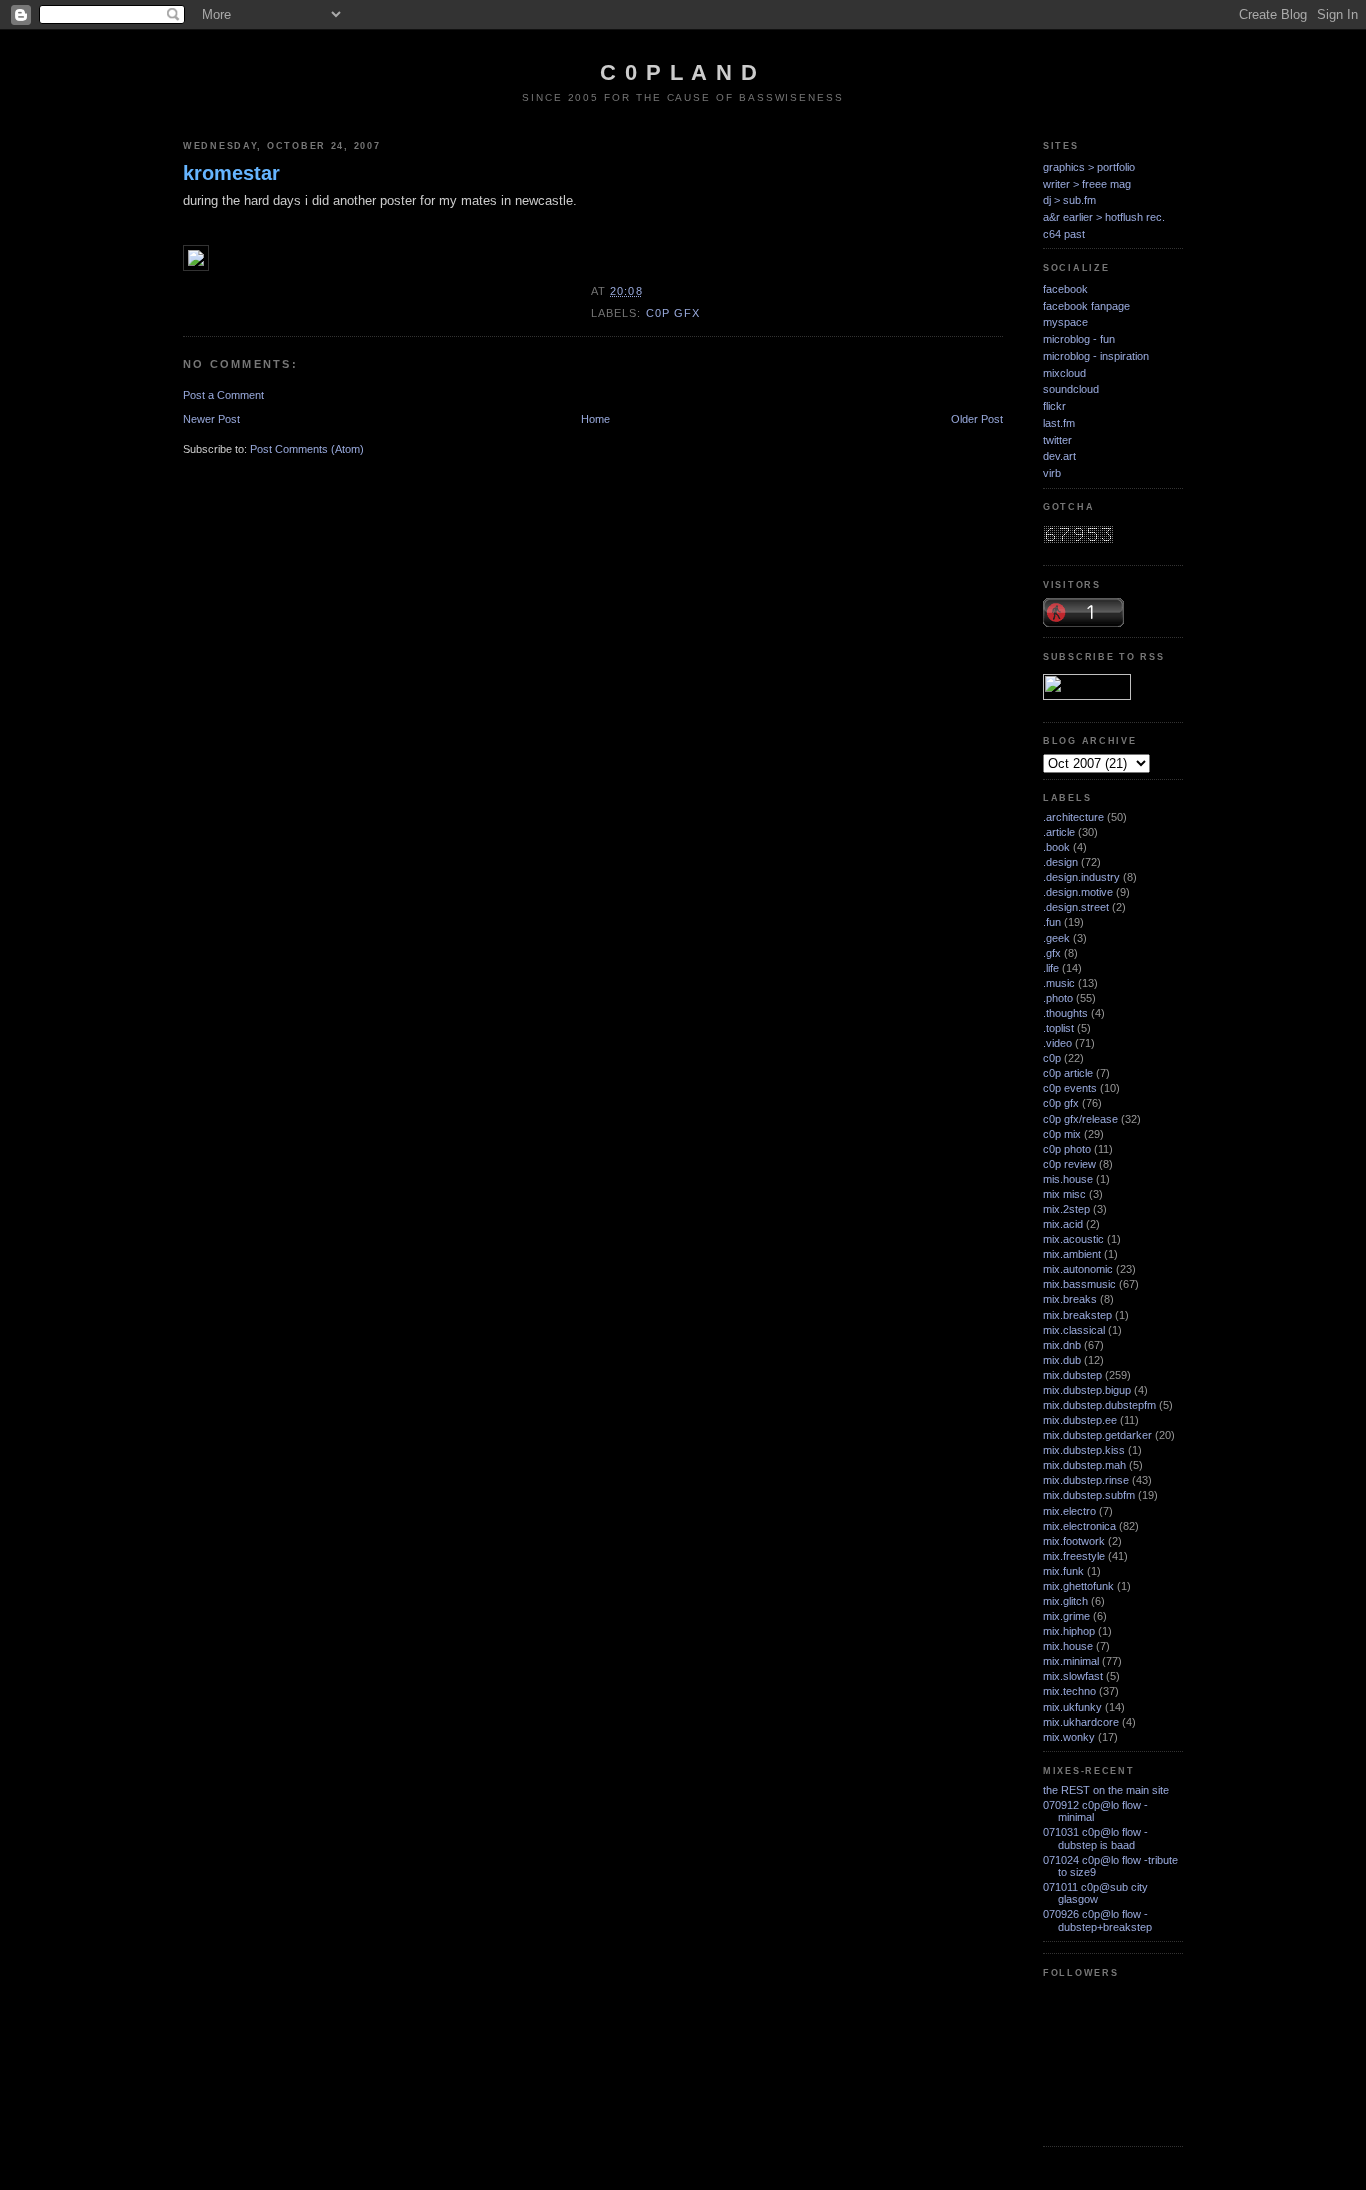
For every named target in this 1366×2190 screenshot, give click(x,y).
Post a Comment (223, 395)
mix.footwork (1074, 1541)
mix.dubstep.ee (1080, 1420)
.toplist (1058, 1028)
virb (1052, 473)
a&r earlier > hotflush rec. (1104, 217)
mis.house (1068, 1179)
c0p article (1068, 1073)
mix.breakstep (1077, 1315)
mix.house (1068, 1646)
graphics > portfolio (1089, 167)
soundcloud (1071, 389)
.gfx (1052, 953)
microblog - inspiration (1096, 356)
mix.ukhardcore (1081, 1722)
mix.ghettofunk (1078, 1586)
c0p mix (1062, 1134)
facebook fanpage (1086, 306)
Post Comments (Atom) (307, 449)
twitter (1057, 440)
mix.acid (1063, 1224)
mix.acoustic (1073, 1239)
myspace (1065, 322)
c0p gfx (673, 313)
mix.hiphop (1069, 1631)
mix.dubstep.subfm (1089, 1495)
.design (1060, 862)
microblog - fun (1079, 339)
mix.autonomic (1078, 1269)
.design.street (1076, 907)
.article (1059, 832)
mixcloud (1064, 373)
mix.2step (1066, 1209)
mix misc (1064, 1194)
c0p (1052, 1058)
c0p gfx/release (1080, 1119)
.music (1059, 983)
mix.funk (1063, 1571)
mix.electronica (1079, 1526)
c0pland (683, 72)
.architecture (1073, 817)
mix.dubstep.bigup (1087, 1390)
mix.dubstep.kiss (1084, 1450)
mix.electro (1069, 1511)
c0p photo (1067, 1149)
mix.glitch (1065, 1601)
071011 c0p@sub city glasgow (1095, 1893)
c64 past (1064, 234)
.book (1056, 847)
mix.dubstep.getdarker (1097, 1435)
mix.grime (1066, 1616)
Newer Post (211, 419)
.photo (1058, 998)
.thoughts (1065, 1013)
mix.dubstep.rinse (1086, 1480)
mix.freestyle (1074, 1556)
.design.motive (1078, 892)
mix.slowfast (1073, 1676)
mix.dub (1062, 1360)
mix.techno (1069, 1691)
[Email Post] (649, 291)
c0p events (1070, 1088)
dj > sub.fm (1069, 200)
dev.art (1059, 456)
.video (1057, 1043)
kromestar (231, 173)
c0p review (1069, 1164)
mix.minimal (1071, 1661)
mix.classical (1074, 1330)
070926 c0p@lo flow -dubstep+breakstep (1097, 1920)
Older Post (977, 419)
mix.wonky (1069, 1737)
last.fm (1059, 423)
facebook (1065, 289)
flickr (1054, 406)
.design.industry (1081, 877)
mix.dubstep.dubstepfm (1099, 1405)
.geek (1056, 938)
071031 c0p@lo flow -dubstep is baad (1095, 1838)
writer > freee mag (1087, 184)
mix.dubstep (1072, 1375)
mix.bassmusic (1079, 1284)
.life (1051, 968)
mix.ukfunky (1072, 1707)
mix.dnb (1062, 1345)
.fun (1052, 922)
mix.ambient (1072, 1254)
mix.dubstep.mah (1084, 1465)
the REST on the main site (1106, 1790)
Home (595, 419)
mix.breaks (1070, 1299)
